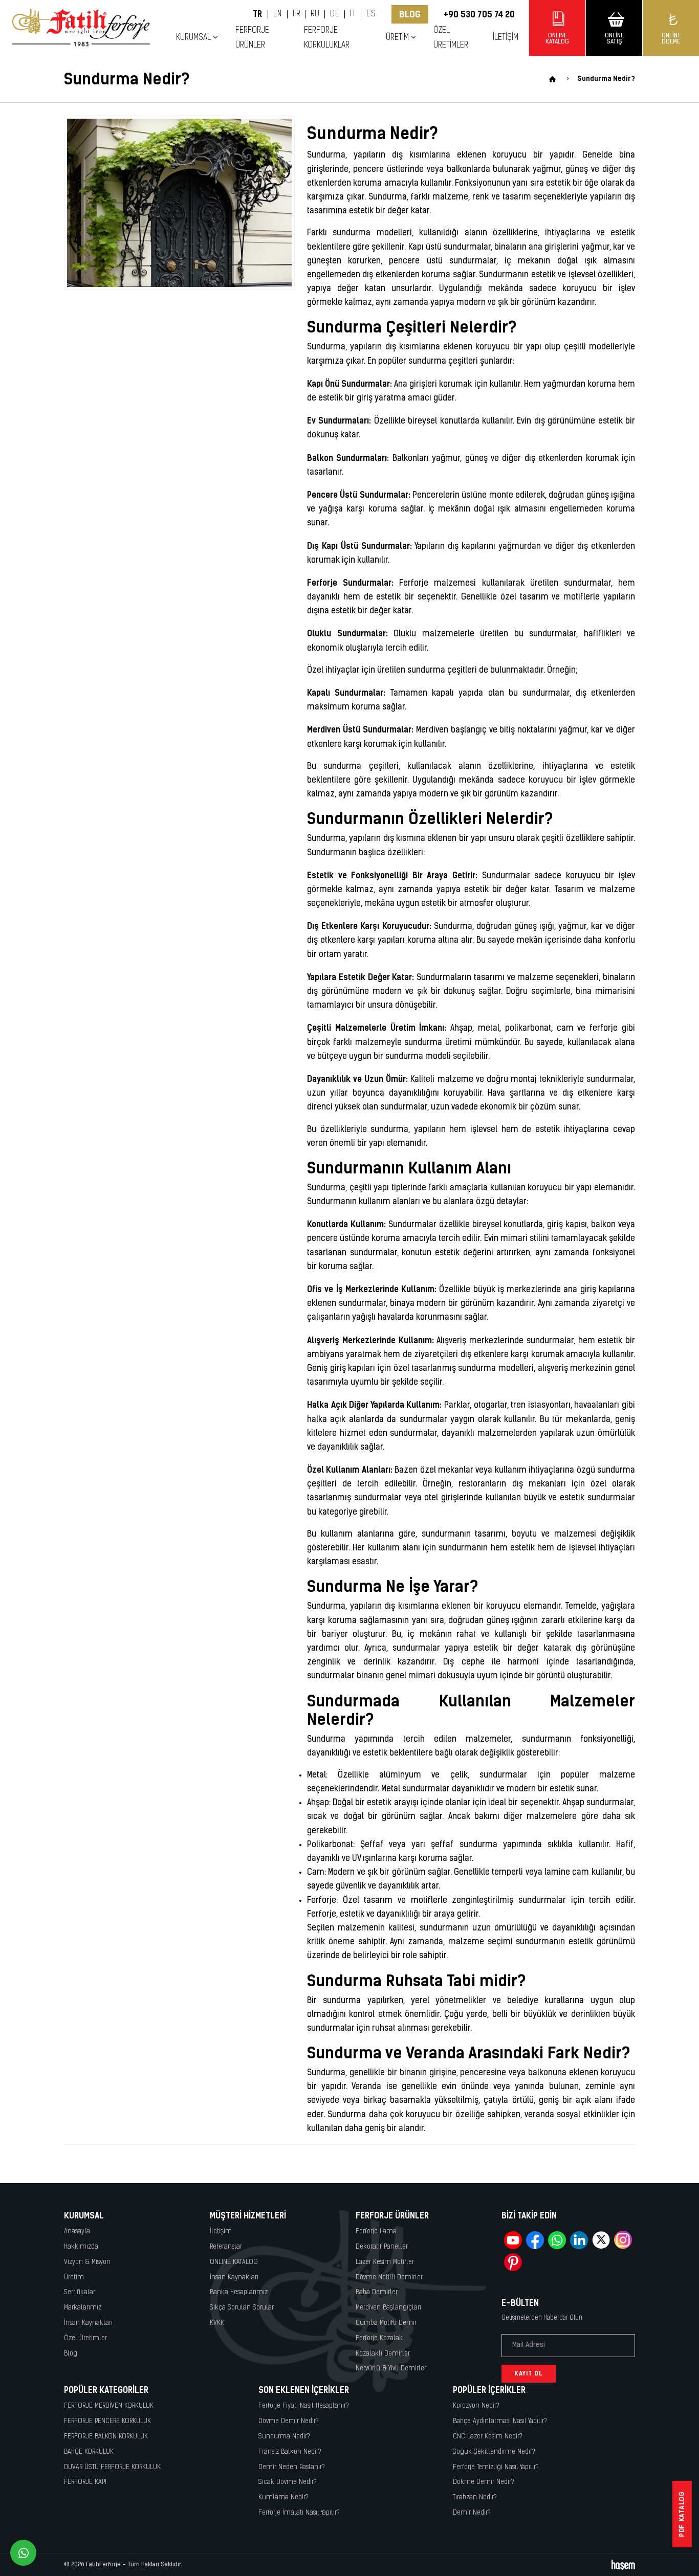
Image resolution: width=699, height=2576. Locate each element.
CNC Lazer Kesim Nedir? (488, 2437)
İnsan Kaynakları (88, 2323)
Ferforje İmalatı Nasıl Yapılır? (299, 2513)
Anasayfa (77, 2231)
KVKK (217, 2323)
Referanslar (226, 2247)
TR (258, 14)
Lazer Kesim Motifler (385, 2262)
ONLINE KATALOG (234, 2262)
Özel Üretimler (451, 38)
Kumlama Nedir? (283, 2497)
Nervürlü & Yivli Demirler (391, 2369)
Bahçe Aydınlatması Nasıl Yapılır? (500, 2421)
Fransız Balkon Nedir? (290, 2452)
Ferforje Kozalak (379, 2338)
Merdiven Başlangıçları (388, 2308)
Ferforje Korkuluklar (327, 38)
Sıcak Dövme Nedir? (288, 2482)
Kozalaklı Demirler (383, 2354)
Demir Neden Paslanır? (292, 2467)
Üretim (74, 2278)
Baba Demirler (377, 2292)
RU (315, 14)
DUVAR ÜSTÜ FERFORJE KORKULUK (112, 2467)
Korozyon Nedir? (476, 2406)
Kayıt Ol (529, 2373)
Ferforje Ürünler (252, 38)
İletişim (506, 38)
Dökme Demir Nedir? (484, 2482)
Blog (410, 14)
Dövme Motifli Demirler (389, 2278)
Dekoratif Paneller (382, 2247)
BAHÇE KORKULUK (89, 2452)
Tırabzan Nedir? (475, 2497)
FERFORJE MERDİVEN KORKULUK (109, 2406)
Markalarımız (83, 2308)
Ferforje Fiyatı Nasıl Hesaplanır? (304, 2406)
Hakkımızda (81, 2247)
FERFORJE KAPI (85, 2482)
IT (353, 14)
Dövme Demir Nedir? (289, 2421)
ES (371, 14)
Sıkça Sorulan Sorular (242, 2308)
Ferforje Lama (376, 2231)
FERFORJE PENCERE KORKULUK (107, 2421)
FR (297, 14)
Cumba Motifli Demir (386, 2323)
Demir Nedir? (472, 2513)
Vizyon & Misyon (87, 2262)
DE (335, 14)
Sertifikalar (80, 2292)
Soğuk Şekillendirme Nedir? (494, 2452)
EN (278, 14)
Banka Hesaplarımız (239, 2292)
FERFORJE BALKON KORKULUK (106, 2437)
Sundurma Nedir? (284, 2437)
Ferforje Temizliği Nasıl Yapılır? (496, 2467)
